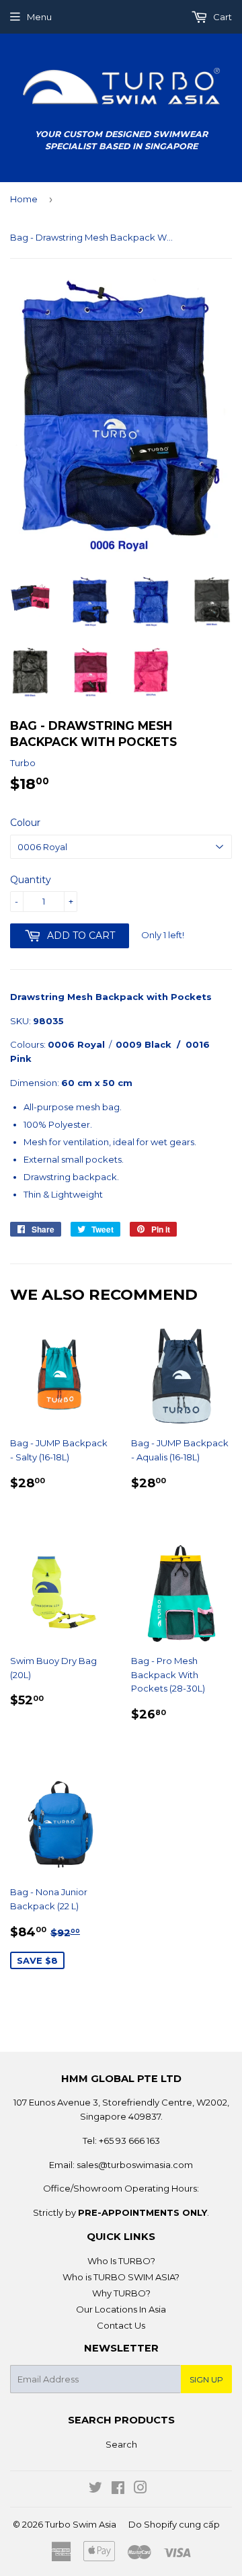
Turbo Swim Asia (81, 2524)
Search (121, 2444)
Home (24, 199)
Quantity (31, 880)
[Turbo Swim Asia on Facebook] (118, 2489)
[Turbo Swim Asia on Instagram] (140, 2489)
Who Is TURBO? (121, 2261)
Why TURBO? (121, 2293)
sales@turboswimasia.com (135, 2165)
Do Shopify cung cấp (174, 2524)
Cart (221, 17)
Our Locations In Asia (121, 2309)
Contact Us (121, 2325)
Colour (25, 823)
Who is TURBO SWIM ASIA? (121, 2277)
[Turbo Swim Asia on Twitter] (95, 2489)
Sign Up (206, 2379)
